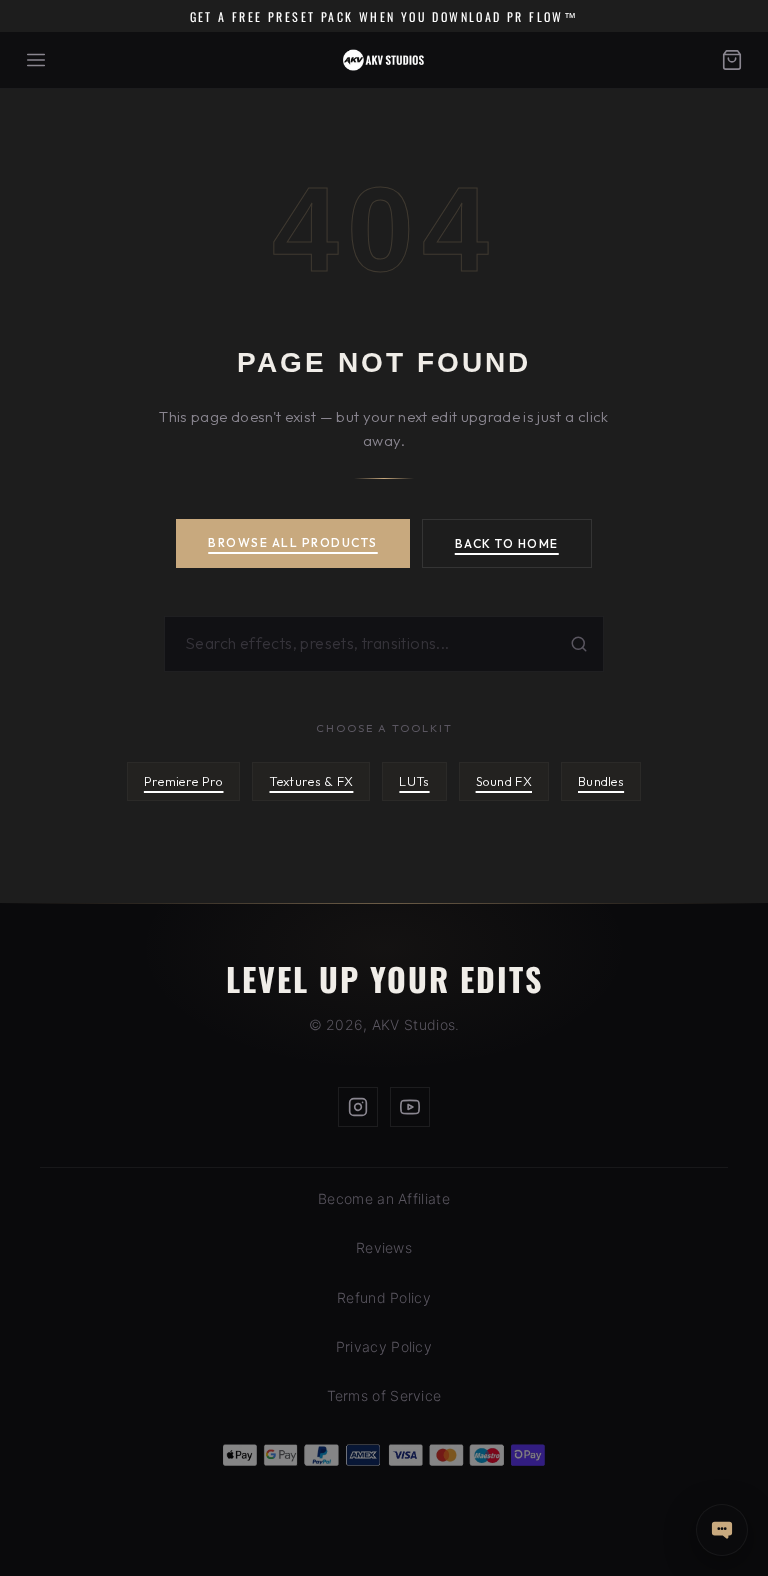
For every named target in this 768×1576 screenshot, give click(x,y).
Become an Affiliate (384, 1198)
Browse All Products (293, 542)
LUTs (414, 781)
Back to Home (507, 543)
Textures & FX (311, 781)
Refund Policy (384, 1297)
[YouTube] (410, 1107)
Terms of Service (384, 1395)
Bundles (601, 781)
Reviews (384, 1247)
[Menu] (36, 60)
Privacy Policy (384, 1346)
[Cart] (732, 60)
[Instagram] (358, 1107)
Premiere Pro (184, 781)
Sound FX (504, 781)
